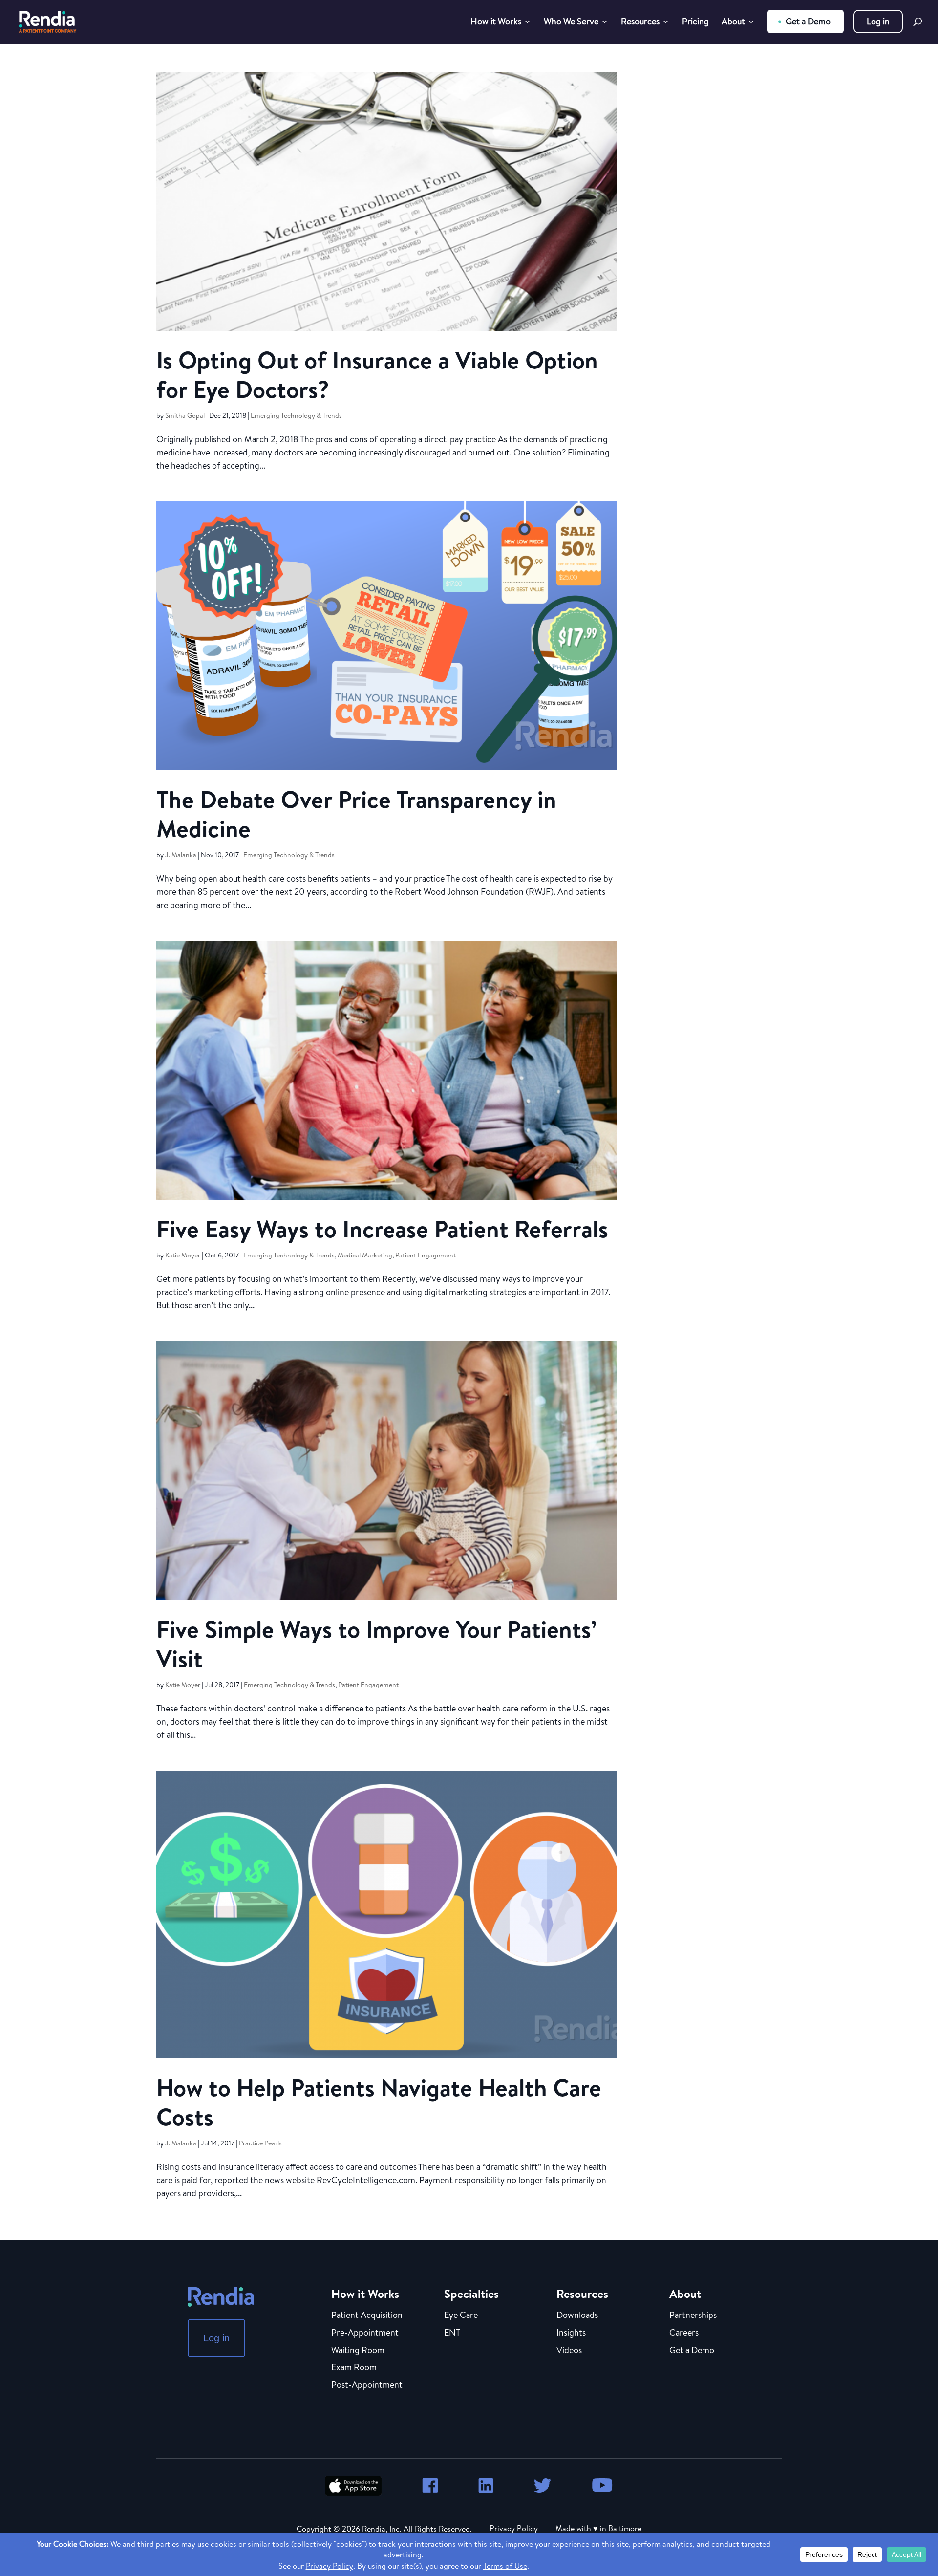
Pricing (695, 23)
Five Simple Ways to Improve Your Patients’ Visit (376, 1644)
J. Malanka (181, 855)
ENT (452, 2333)
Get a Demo (808, 21)
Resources (640, 23)
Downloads (577, 2316)
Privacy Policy (514, 2528)
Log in (878, 21)
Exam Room (354, 2368)
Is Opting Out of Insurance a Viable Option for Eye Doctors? (377, 375)
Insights (571, 2333)
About (733, 23)
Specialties (471, 2294)
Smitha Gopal (185, 415)
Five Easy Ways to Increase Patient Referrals (382, 1229)
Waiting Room (358, 2351)
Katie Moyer (183, 1255)
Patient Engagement (426, 1255)
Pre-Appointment (365, 2333)
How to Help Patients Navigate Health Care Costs (379, 2102)
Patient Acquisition (367, 2316)
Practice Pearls (260, 2143)
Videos (569, 2351)
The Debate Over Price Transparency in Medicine (356, 814)
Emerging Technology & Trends (296, 415)
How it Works (496, 23)
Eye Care (461, 2316)
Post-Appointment (367, 2385)
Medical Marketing (365, 1255)
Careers (684, 2333)
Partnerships (693, 2316)
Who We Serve (571, 23)
